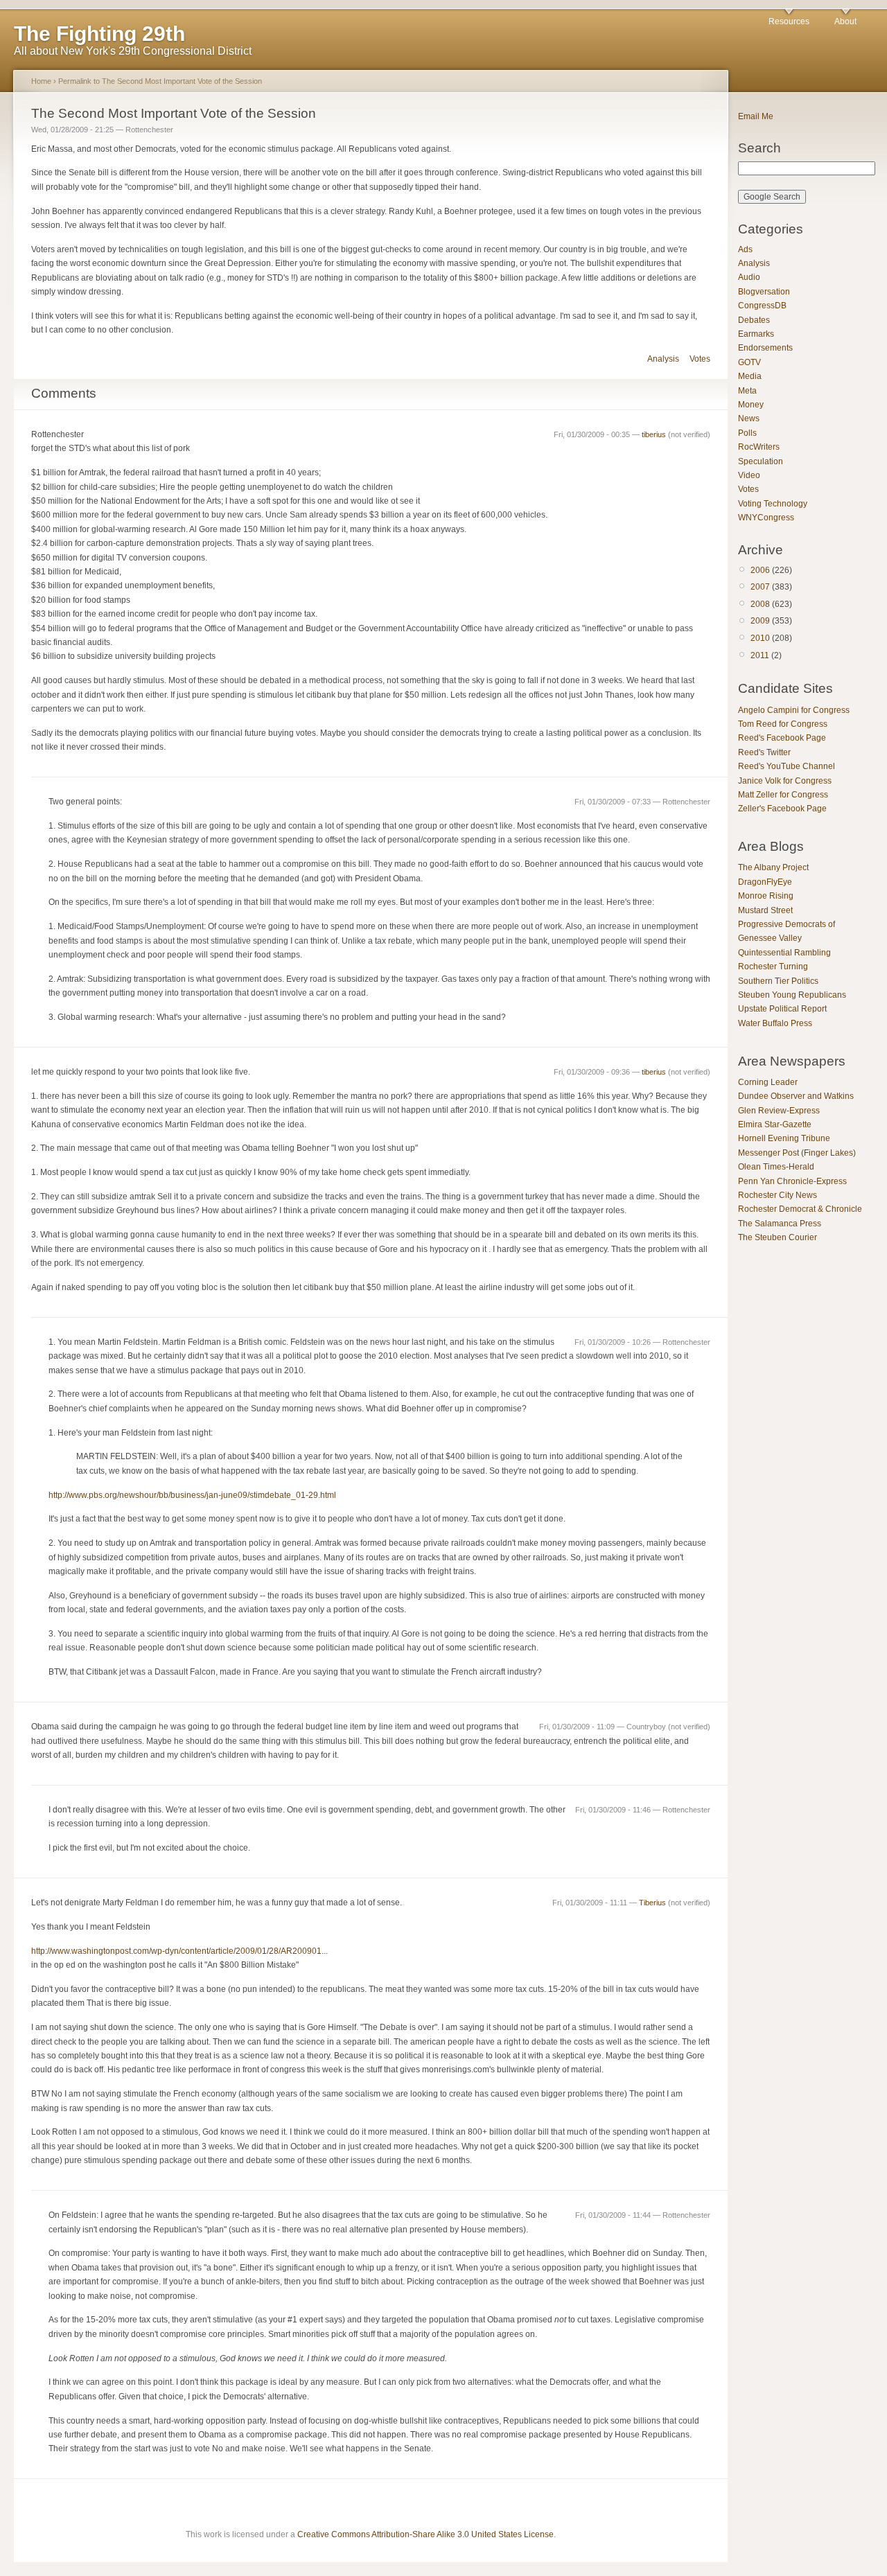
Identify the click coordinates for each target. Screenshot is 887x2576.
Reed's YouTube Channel (787, 766)
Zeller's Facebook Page (782, 809)
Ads (745, 249)
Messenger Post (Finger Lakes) (797, 1153)
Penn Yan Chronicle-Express (792, 1181)
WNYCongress (766, 518)
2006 (760, 570)
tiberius (654, 434)
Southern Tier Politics (778, 981)
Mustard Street (765, 910)
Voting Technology (773, 504)
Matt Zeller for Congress (783, 795)
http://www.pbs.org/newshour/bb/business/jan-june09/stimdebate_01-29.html (192, 1495)
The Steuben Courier (778, 1237)
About (845, 21)
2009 (760, 621)
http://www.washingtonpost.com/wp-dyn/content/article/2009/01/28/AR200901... (179, 1951)
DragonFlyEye (765, 882)
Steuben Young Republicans (792, 995)
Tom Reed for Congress (783, 724)
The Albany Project (773, 867)
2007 (760, 587)
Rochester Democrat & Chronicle (800, 1209)
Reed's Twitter (764, 752)
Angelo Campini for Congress (794, 710)
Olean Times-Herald (776, 1167)
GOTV (749, 362)
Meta (747, 391)
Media (750, 376)
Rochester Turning (773, 967)
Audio (749, 277)
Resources (789, 21)
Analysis (663, 359)
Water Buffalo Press (775, 1023)
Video (749, 475)
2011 (760, 655)
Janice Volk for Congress (785, 781)
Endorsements (765, 348)
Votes (700, 359)
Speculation (761, 461)
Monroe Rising (766, 896)
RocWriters (759, 447)
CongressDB (762, 306)
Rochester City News (778, 1195)
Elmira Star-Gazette (775, 1124)
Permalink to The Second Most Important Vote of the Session (160, 81)
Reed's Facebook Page (782, 738)
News (749, 418)
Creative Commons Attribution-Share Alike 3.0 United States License (425, 2534)
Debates (754, 320)
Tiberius (652, 1903)
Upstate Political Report (782, 1009)
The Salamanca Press (780, 1224)
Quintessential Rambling (784, 953)
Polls (747, 433)
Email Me (756, 116)
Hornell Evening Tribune (784, 1138)
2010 (760, 638)
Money (751, 405)
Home (41, 81)
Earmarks (756, 334)
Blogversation (764, 292)
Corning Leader (768, 1082)
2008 (760, 604)
